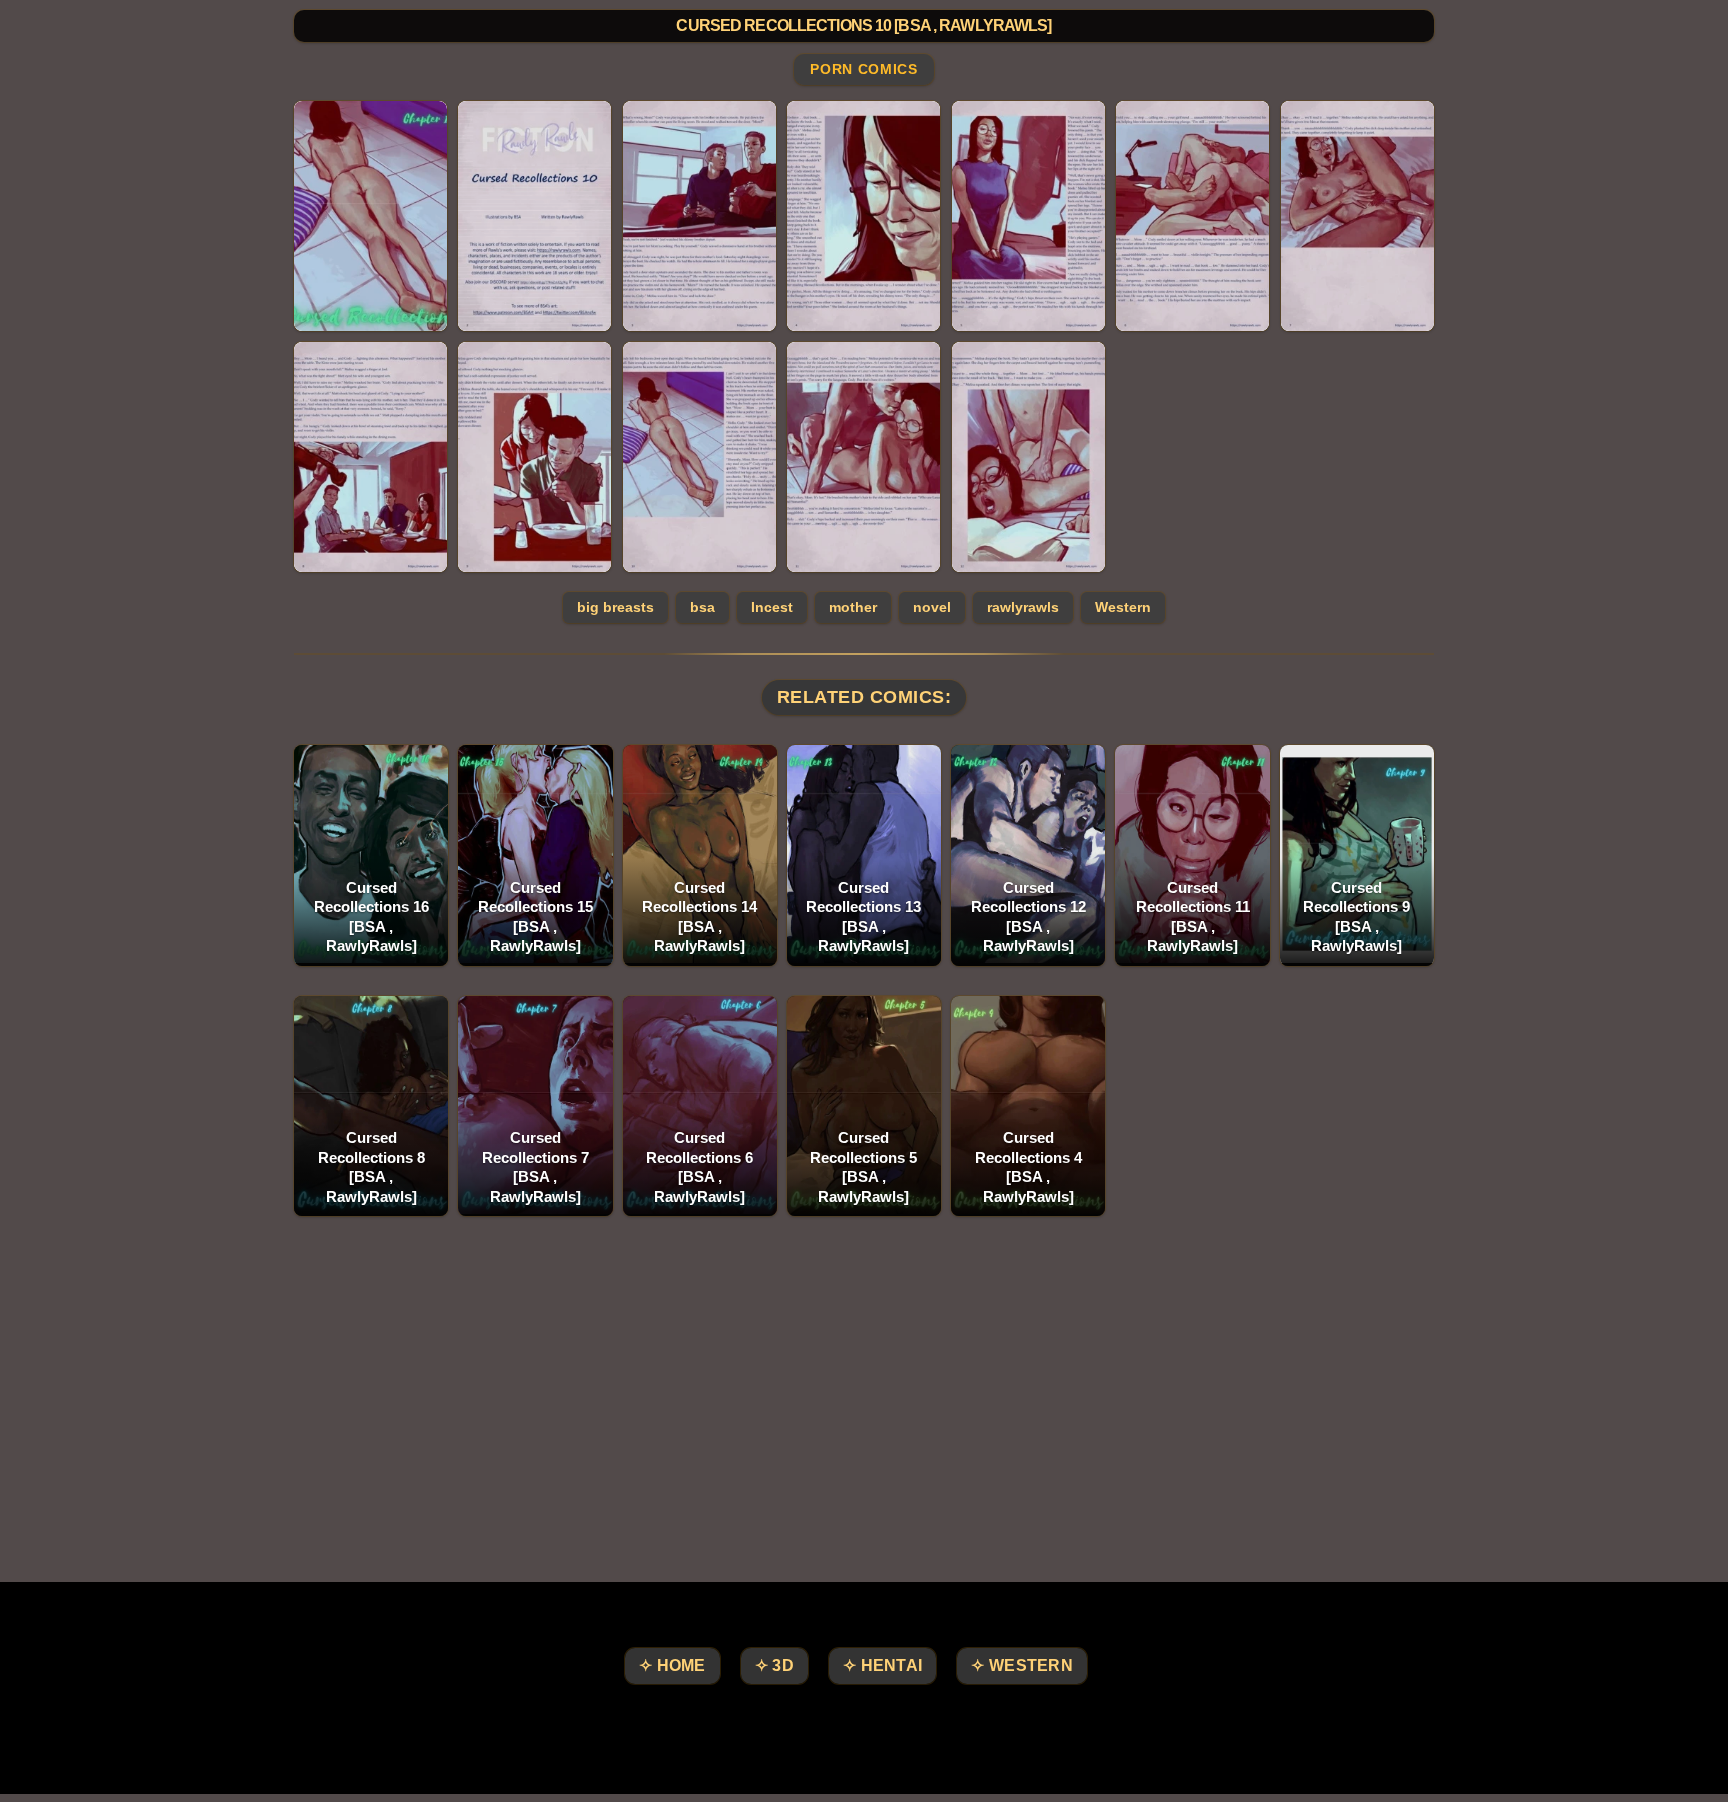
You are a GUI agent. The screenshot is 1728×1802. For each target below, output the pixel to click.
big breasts (615, 607)
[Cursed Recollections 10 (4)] (863, 216)
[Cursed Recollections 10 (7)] (1357, 216)
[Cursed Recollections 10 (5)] (1028, 216)
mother (853, 607)
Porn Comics (863, 70)
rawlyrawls (1023, 607)
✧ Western (1022, 1665)
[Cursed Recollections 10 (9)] (534, 457)
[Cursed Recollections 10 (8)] (370, 457)
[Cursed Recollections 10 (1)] (370, 216)
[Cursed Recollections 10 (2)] (534, 216)
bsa (702, 607)
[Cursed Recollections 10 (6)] (1192, 216)
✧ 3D (774, 1665)
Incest (772, 607)
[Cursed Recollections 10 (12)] (1028, 457)
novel (932, 607)
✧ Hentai (882, 1665)
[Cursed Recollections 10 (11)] (863, 457)
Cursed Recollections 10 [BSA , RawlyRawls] (863, 25)
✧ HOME (672, 1665)
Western (1123, 607)
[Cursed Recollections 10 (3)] (699, 216)
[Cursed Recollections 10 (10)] (699, 457)
